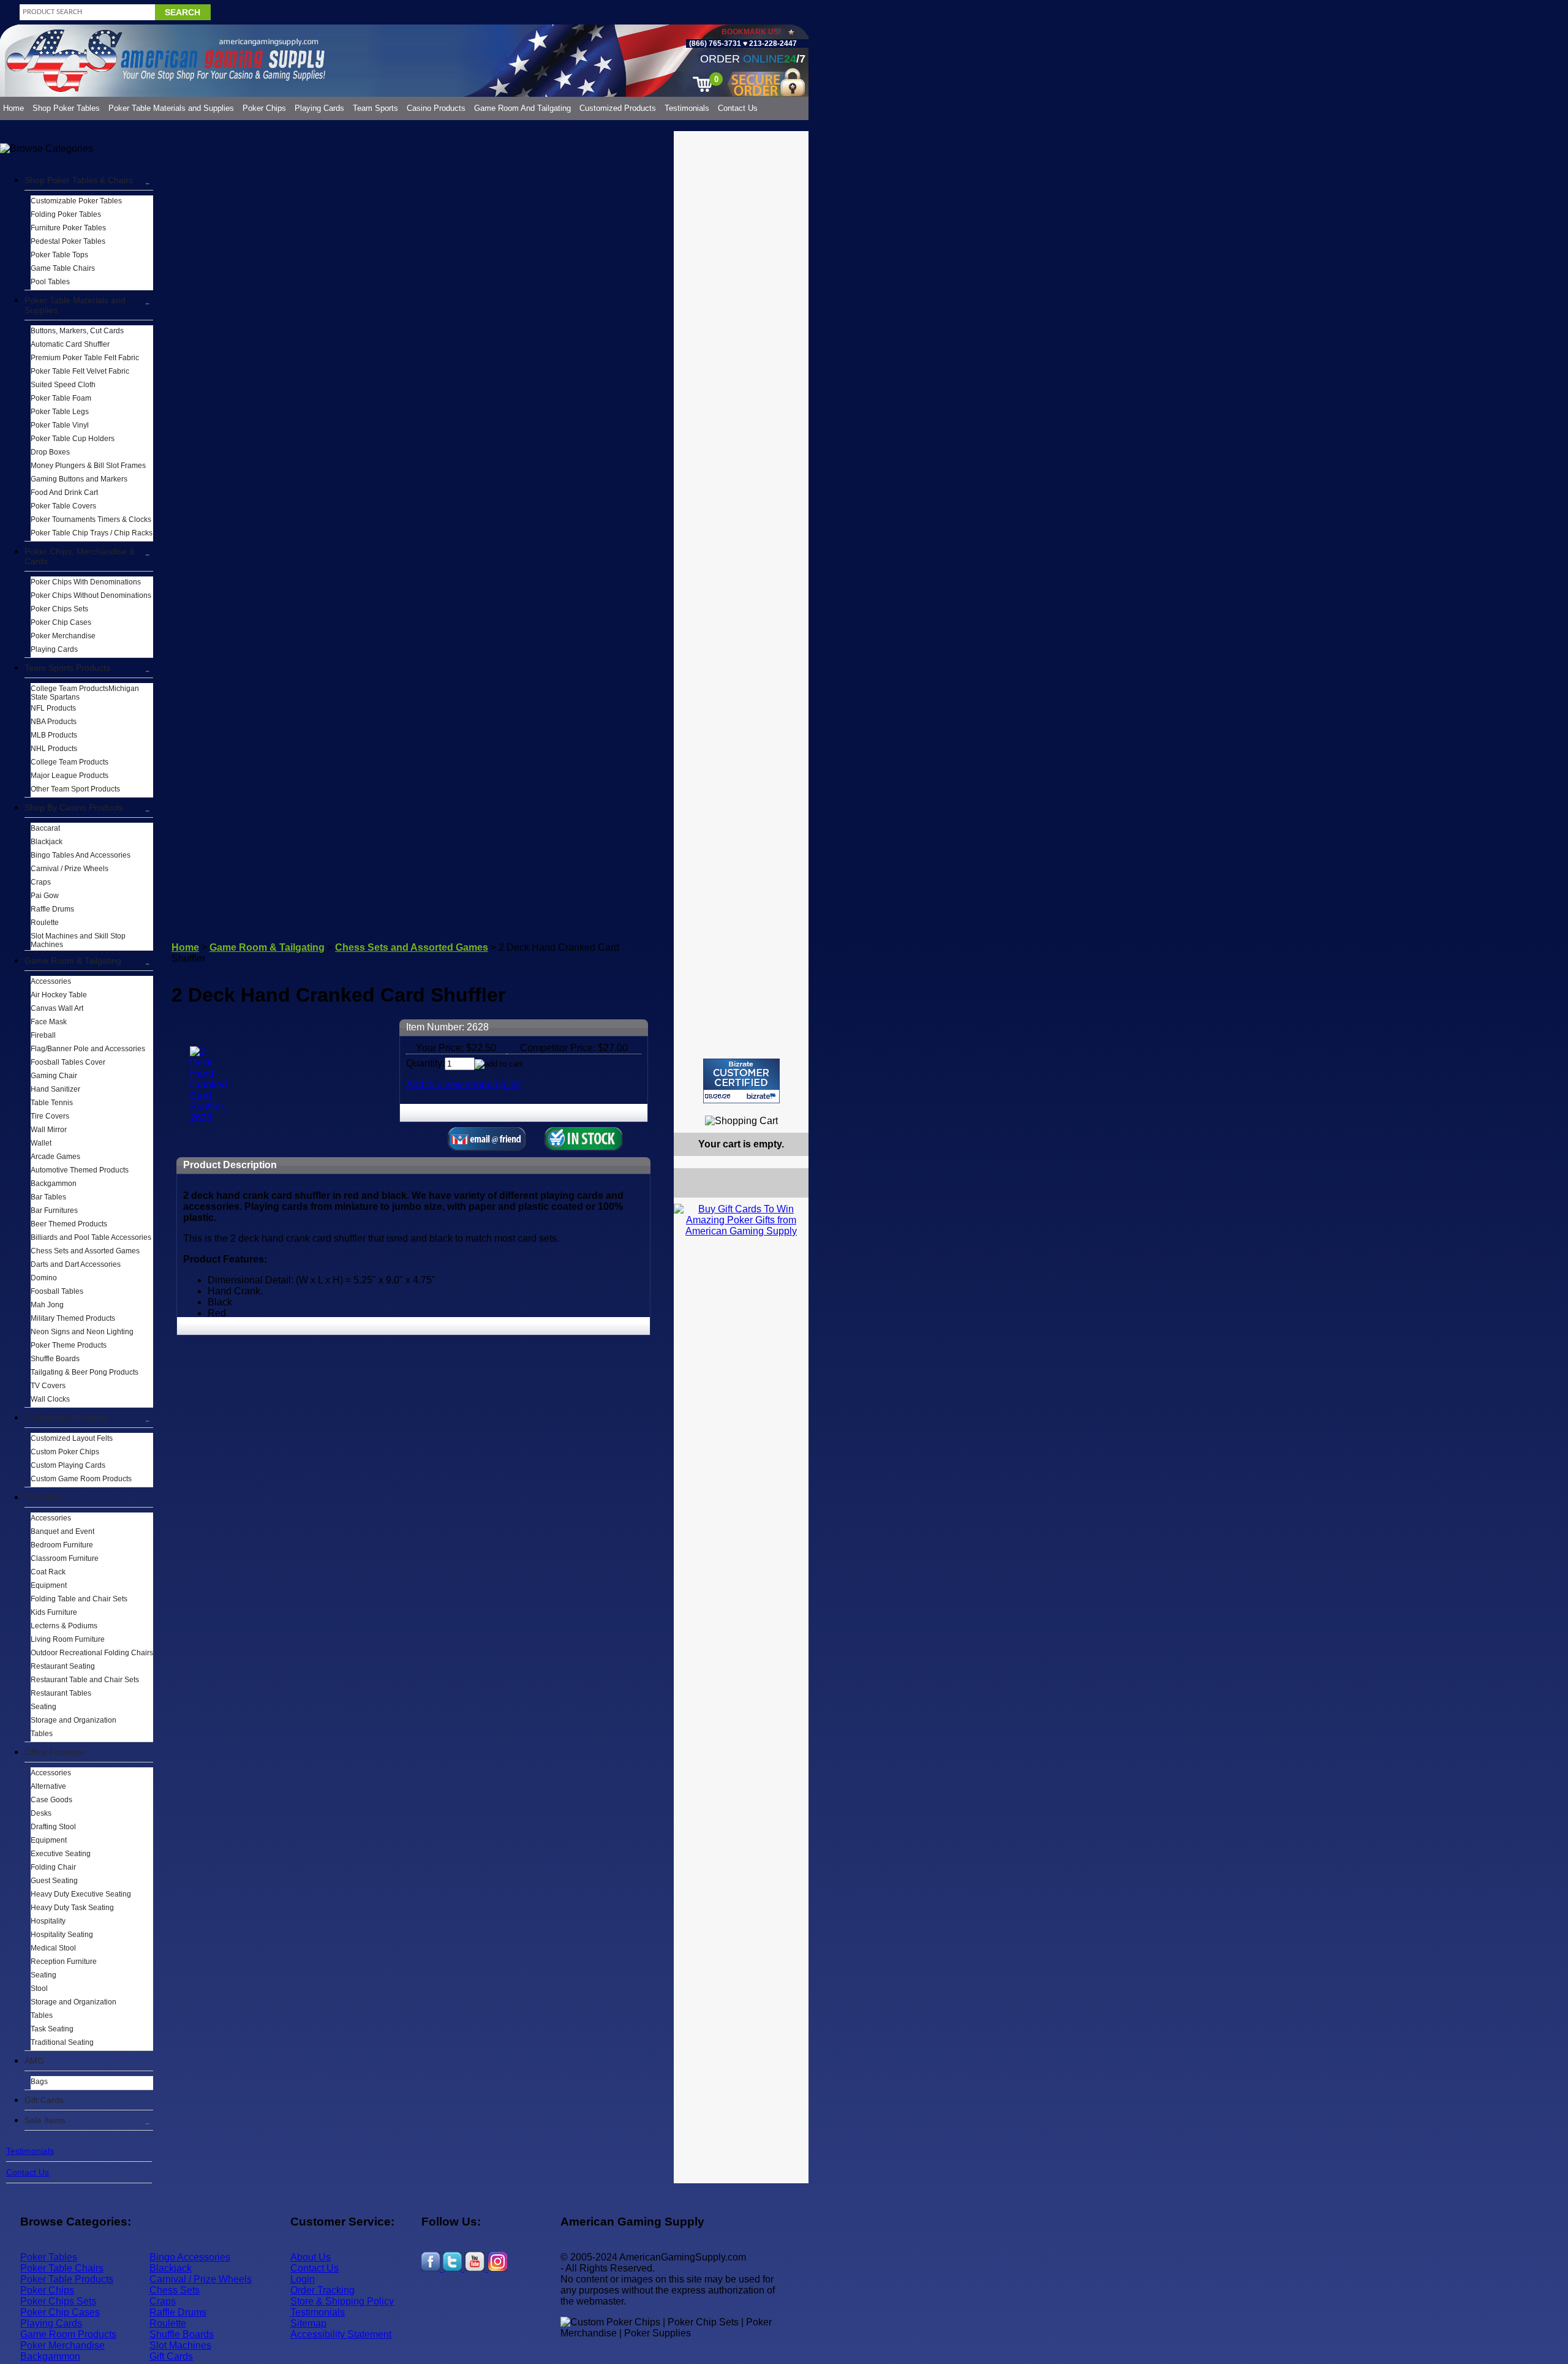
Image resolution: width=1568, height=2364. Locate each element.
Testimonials (687, 108)
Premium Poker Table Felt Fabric (85, 358)
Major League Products (70, 776)
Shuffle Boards (55, 1359)
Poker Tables (49, 2257)
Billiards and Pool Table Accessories (91, 1237)
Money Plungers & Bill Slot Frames (88, 466)
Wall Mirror (49, 1130)
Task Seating (52, 2029)
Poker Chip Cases (61, 622)
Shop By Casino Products (74, 807)
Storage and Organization (73, 1720)
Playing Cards (319, 108)
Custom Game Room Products (81, 1479)
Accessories (51, 981)
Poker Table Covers (63, 506)
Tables (42, 1734)
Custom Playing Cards (68, 1465)
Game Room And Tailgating (522, 108)
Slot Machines (180, 2345)
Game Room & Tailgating (73, 961)
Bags (39, 2082)
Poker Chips (264, 108)
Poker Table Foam (61, 398)
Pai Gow (45, 896)
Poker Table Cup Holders (73, 439)
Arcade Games (55, 1157)
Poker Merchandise (63, 636)
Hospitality (48, 1921)
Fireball (43, 1035)
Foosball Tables (57, 1291)
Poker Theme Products (69, 1345)
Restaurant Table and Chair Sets (85, 1680)
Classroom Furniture (65, 1558)
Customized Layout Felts (72, 1438)
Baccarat (45, 828)
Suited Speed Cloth (63, 385)
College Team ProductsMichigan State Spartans (85, 693)
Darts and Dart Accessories (76, 1264)
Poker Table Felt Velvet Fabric (80, 371)
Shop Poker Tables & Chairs (79, 180)
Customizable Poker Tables (76, 201)
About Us (311, 2257)
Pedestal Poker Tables (68, 241)
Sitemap (308, 2323)
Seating (43, 1707)
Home (13, 108)
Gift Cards (44, 2100)
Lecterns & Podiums (64, 1626)
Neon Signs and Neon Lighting (82, 1332)
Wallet (41, 1143)
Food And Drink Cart (64, 493)
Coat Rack (48, 1572)
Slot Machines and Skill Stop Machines (78, 940)
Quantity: (425, 1063)
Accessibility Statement (341, 2334)
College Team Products (70, 762)
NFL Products (53, 708)
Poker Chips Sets (59, 609)
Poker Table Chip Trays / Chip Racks (92, 533)
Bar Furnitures (54, 1210)
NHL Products (54, 749)
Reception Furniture (64, 1962)
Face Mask (49, 1022)
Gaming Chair (54, 1076)
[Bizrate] (792, 1108)
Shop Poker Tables (66, 108)
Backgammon (54, 1184)
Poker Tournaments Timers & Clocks (91, 519)
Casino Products (436, 108)
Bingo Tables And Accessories (81, 855)
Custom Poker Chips (65, 1452)
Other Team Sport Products (75, 789)
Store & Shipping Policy (342, 2301)
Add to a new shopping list (463, 1085)
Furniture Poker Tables (68, 228)
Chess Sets (175, 2290)
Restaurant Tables (61, 1693)
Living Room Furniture (68, 1639)
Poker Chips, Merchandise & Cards (80, 556)
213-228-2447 (772, 43)
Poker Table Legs (60, 412)
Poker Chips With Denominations (86, 582)
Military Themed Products (73, 1318)
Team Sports (375, 108)
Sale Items (45, 2120)
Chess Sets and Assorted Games (85, 1251)
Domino (44, 1278)
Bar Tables (48, 1197)
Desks (41, 1813)
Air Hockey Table (59, 995)
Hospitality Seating (62, 1935)
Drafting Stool (53, 1827)
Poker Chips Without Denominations (91, 595)
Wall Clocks (50, 1399)
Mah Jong (47, 1305)
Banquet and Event (62, 1531)
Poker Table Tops (59, 255)
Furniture (42, 1497)
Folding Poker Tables (66, 214)
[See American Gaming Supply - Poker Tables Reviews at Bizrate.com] (741, 1081)
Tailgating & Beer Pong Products (85, 1372)
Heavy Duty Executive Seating (81, 1894)
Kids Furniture (54, 1612)
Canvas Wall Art (57, 1008)
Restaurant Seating (63, 1666)
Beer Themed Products (69, 1224)
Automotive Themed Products (80, 1170)
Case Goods (51, 1800)
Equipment (49, 1585)
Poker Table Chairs (62, 2268)
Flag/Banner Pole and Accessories (88, 1049)
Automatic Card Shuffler (70, 344)
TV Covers (48, 1386)
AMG (34, 2061)
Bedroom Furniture (62, 1545)
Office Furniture (55, 1752)
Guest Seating (54, 1881)
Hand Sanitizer (55, 1089)
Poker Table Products (67, 2279)
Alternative (48, 1786)
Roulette (45, 923)
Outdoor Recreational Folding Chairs (92, 1653)
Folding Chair (53, 1867)
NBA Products (54, 722)
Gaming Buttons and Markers (79, 479)
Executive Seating (61, 1854)
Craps (41, 882)
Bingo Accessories (190, 2257)
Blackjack (47, 842)
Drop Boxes (50, 452)
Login (303, 2279)
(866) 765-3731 (715, 43)
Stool (39, 1988)
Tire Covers (50, 1116)
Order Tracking (322, 2290)
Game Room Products (68, 2334)
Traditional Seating (62, 2042)
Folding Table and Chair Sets (79, 1599)
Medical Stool (53, 1948)
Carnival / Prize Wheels (70, 869)
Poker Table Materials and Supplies (171, 108)
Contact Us (738, 108)
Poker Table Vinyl (60, 425)
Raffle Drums (52, 909)
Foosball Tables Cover (68, 1062)
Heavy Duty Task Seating (72, 1908)
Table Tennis (52, 1103)
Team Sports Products (67, 668)
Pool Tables (50, 282)
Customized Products (618, 108)
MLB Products (54, 735)
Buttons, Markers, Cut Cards (77, 331)
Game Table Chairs (63, 268)
